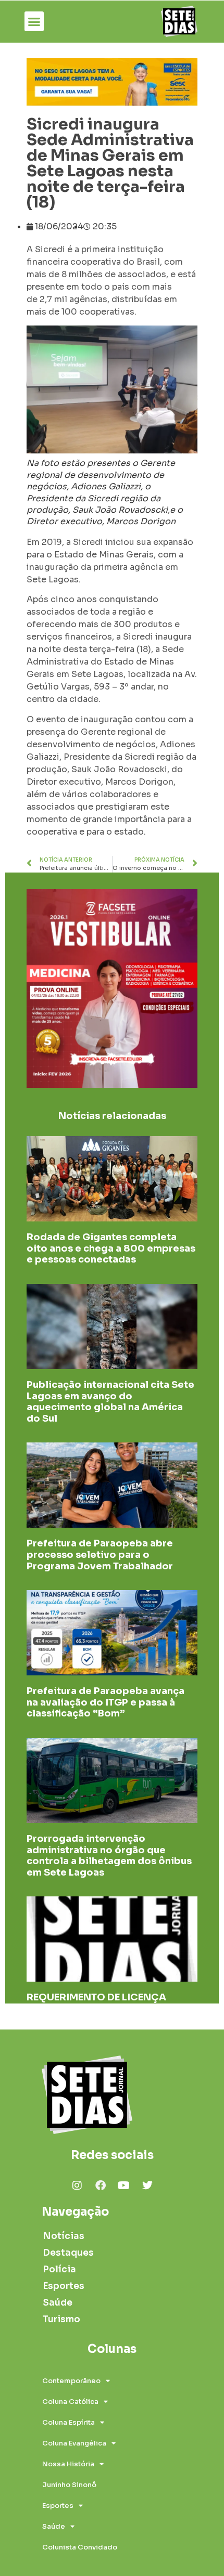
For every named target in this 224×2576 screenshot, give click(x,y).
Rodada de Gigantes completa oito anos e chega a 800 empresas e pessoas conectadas (111, 1248)
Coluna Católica (70, 2402)
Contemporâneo (71, 2381)
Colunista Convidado (80, 2547)
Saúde (58, 2303)
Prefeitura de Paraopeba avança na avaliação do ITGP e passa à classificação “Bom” (105, 1702)
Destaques (68, 2253)
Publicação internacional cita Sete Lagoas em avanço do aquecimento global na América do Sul (110, 1402)
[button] (34, 21)
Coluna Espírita (69, 2422)
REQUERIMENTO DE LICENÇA (96, 1997)
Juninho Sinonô (69, 2485)
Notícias (64, 2236)
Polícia (59, 2269)
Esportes (64, 2286)
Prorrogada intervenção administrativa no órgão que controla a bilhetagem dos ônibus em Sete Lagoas (109, 1856)
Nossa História (68, 2464)
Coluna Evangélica (74, 2443)
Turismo (61, 2319)
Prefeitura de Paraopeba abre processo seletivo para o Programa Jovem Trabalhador (100, 1554)
